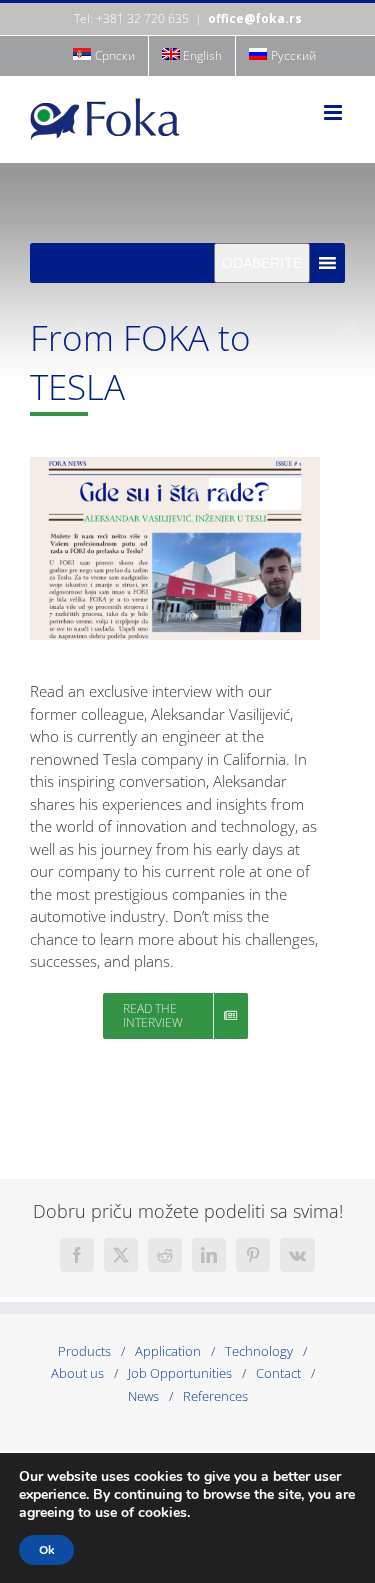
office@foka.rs (255, 18)
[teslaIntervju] (175, 464)
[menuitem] (104, 56)
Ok (46, 1550)
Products (84, 1351)
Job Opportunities (180, 1373)
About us (77, 1373)
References (215, 1396)
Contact (278, 1373)
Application (168, 1351)
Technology (259, 1351)
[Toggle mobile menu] (334, 112)
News (143, 1396)
